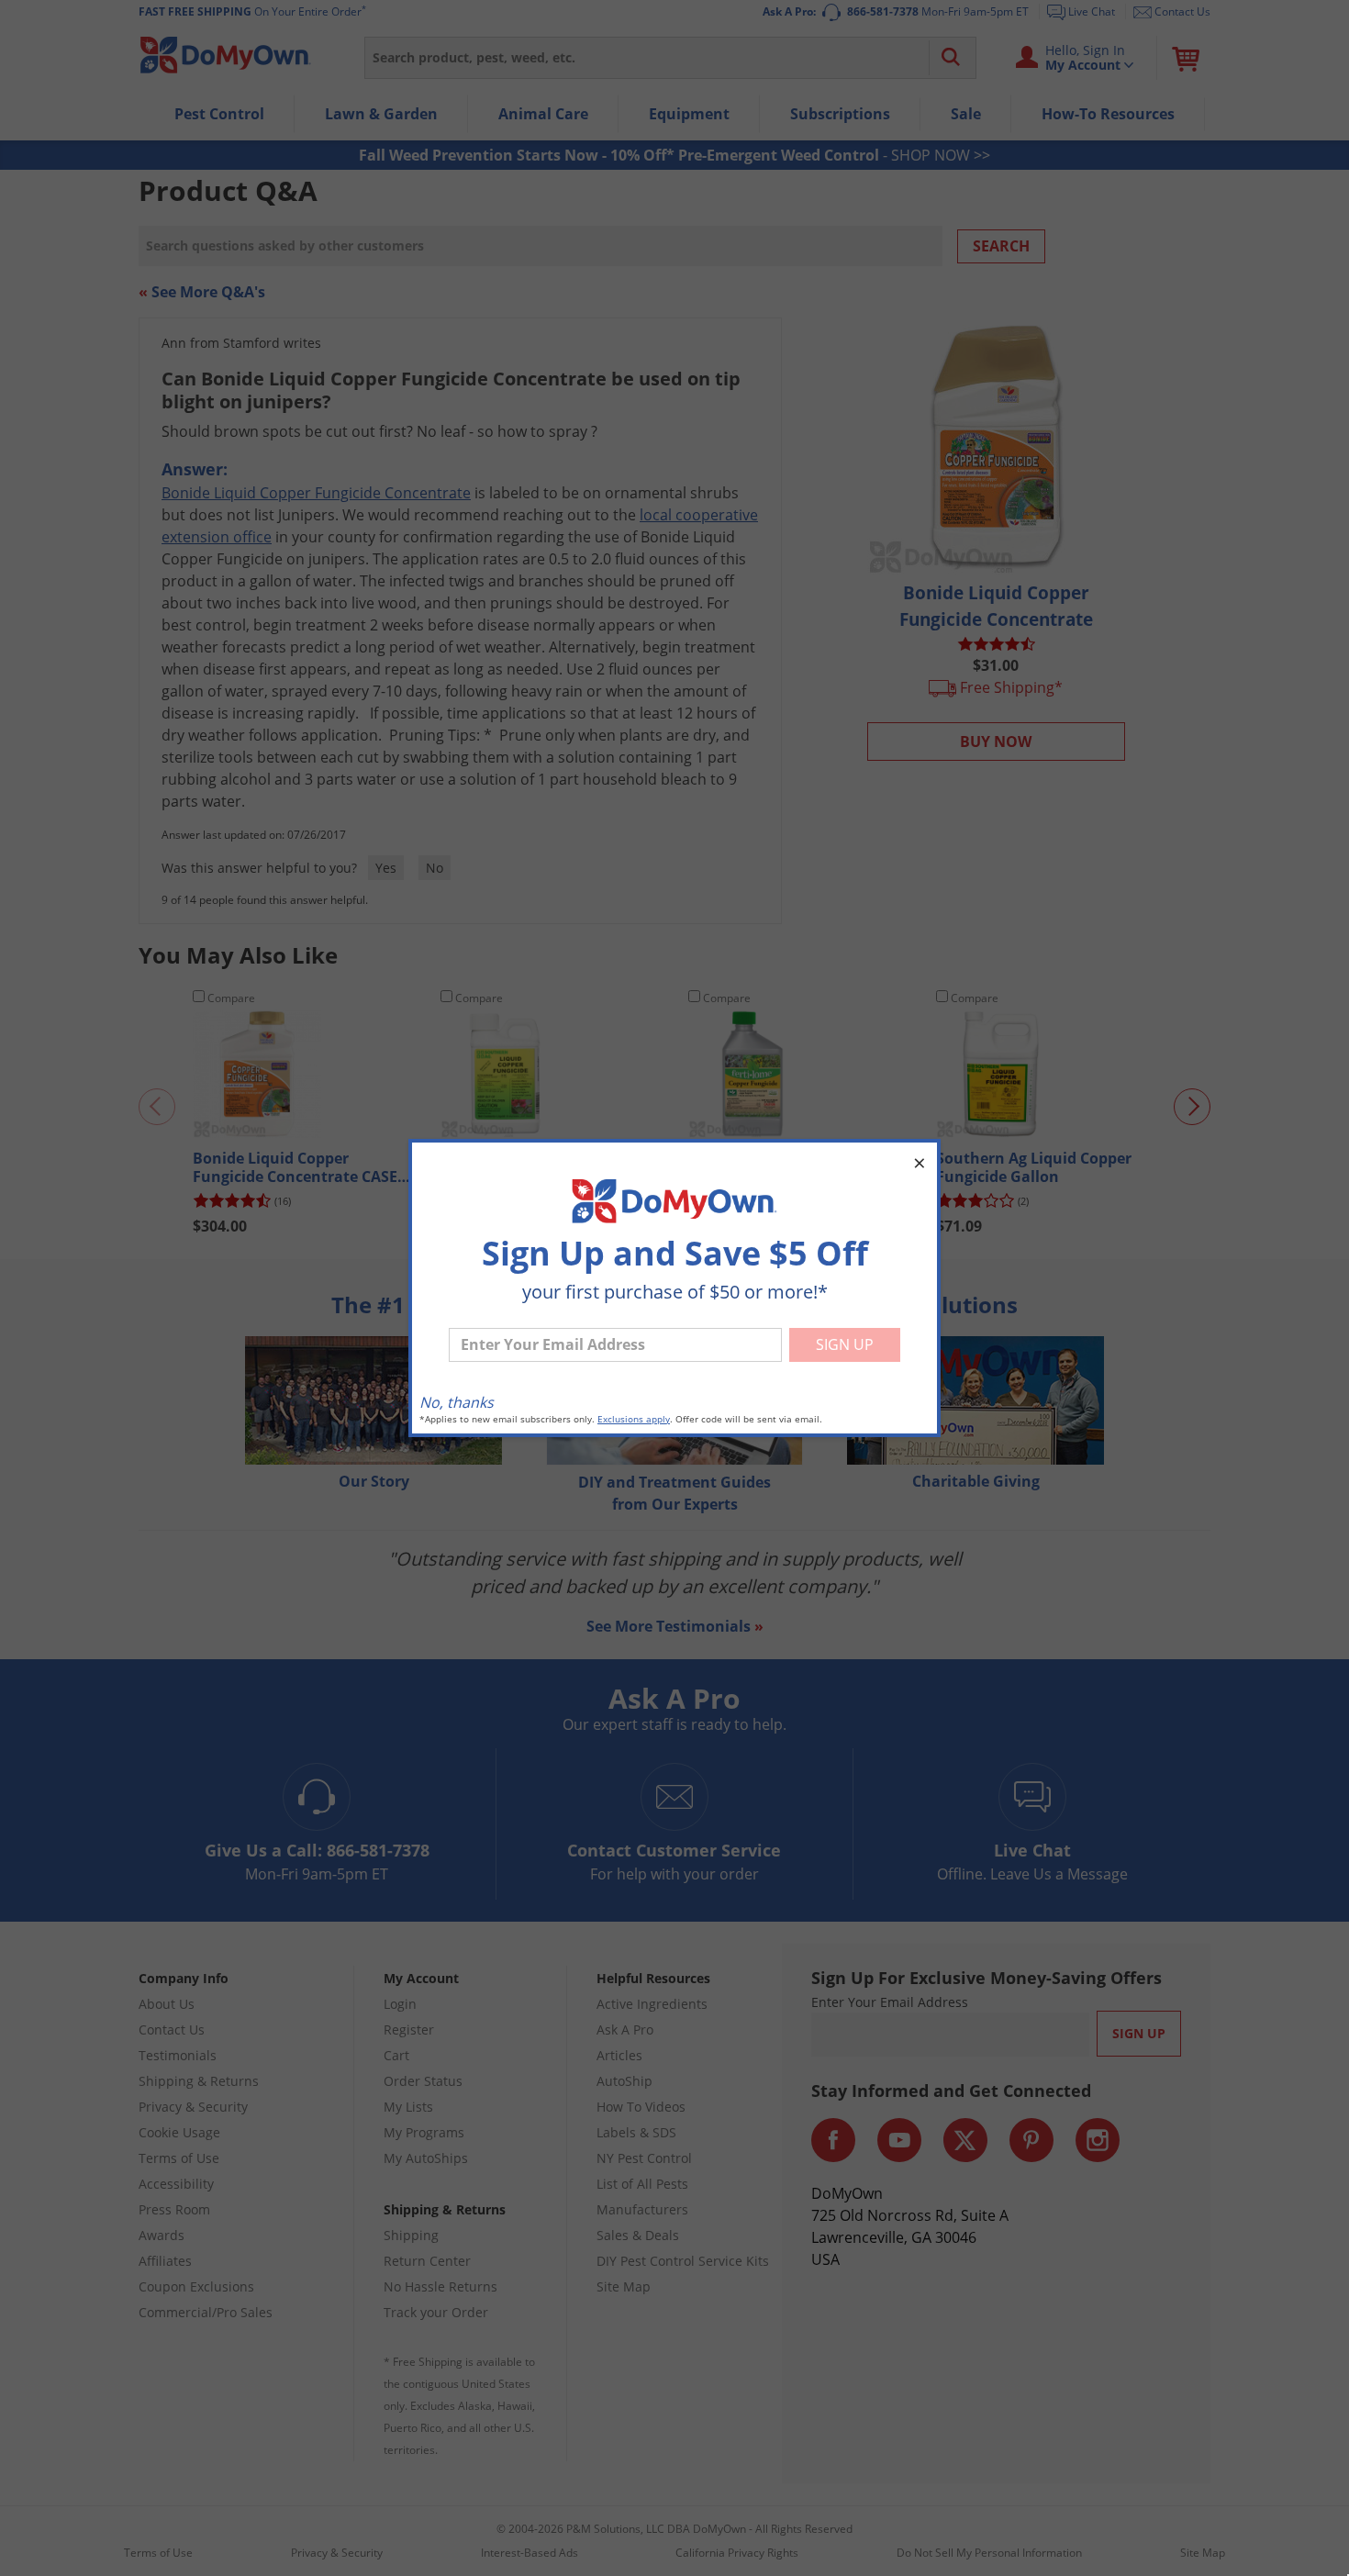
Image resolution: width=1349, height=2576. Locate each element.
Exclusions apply (634, 1419)
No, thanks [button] (457, 1402)
